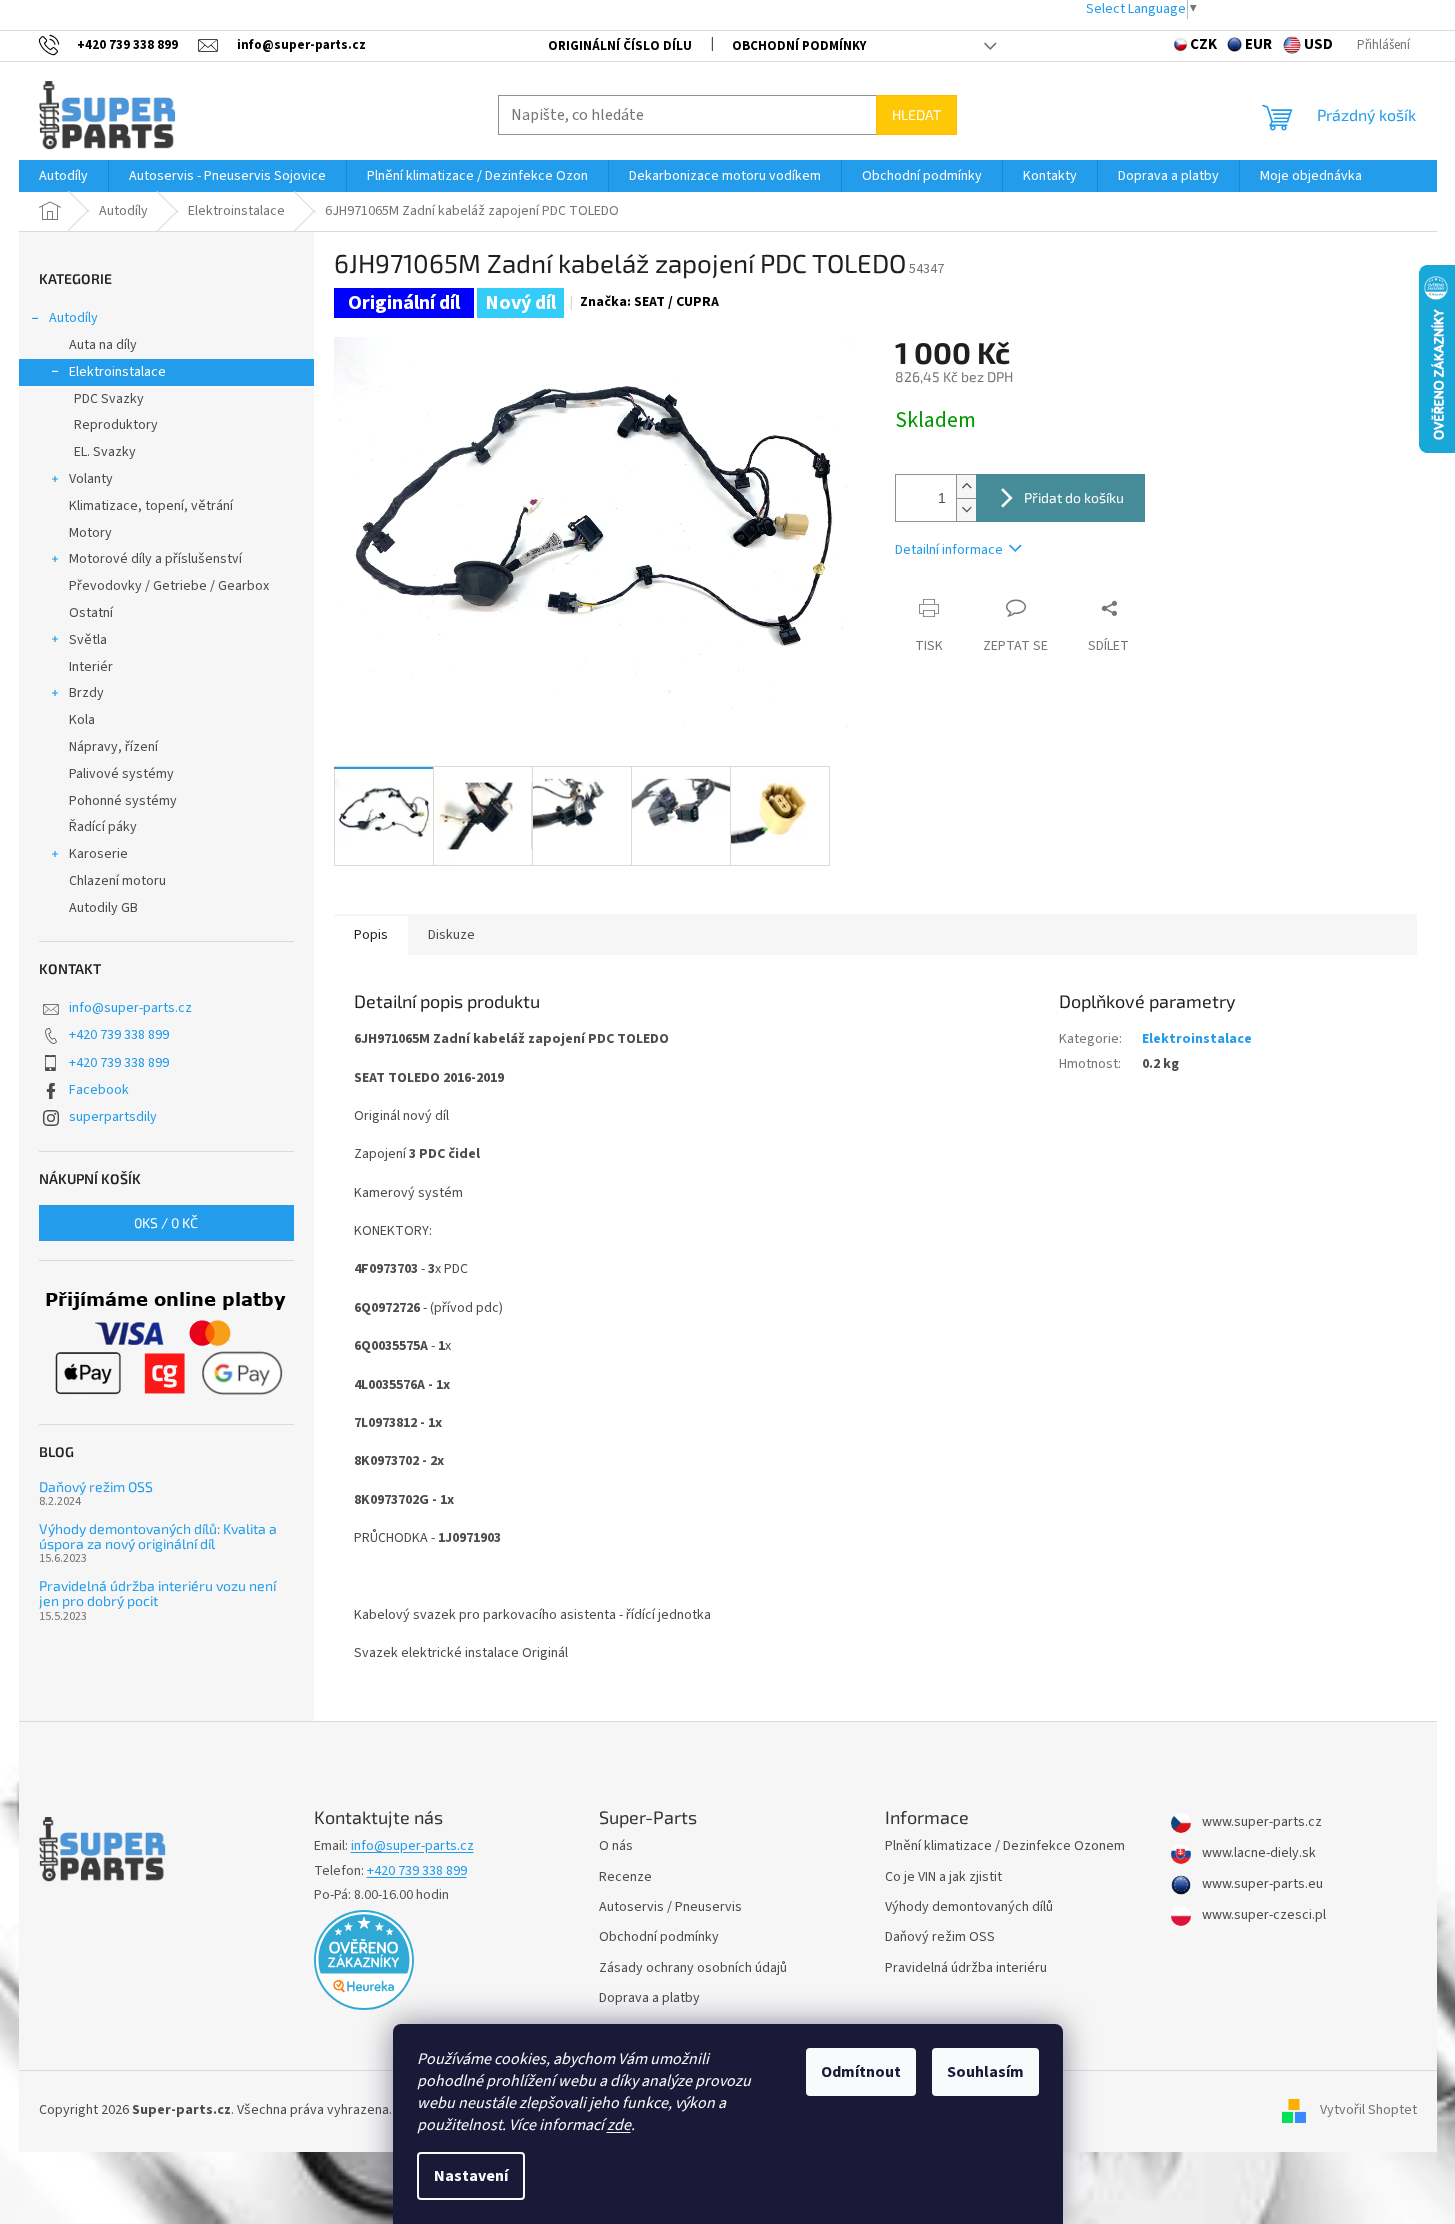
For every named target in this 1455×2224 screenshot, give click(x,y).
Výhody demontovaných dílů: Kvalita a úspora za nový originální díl (158, 1536)
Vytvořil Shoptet (1368, 2111)
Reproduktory (116, 425)
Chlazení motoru (117, 881)
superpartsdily (113, 1117)
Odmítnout (861, 2072)
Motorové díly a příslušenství (155, 559)
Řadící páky (103, 827)
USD (1318, 44)
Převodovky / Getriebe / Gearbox (169, 586)
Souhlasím (985, 2072)
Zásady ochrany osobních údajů (693, 1968)
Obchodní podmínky (799, 46)
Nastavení (471, 2176)
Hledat (916, 114)
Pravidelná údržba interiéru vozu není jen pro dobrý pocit (157, 1593)
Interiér (91, 667)
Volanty (91, 479)
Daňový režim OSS (96, 1486)
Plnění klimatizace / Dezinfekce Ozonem (1005, 1846)
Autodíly (73, 318)
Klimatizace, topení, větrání (151, 506)
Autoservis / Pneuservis (670, 1907)
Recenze (625, 1877)
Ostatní (91, 613)
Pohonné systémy (123, 801)
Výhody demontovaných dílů (969, 1907)
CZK (1203, 44)
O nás (616, 1846)
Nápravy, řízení (113, 747)
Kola (82, 720)
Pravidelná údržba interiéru (966, 1968)
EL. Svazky (105, 452)
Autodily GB (103, 908)
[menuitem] (63, 176)
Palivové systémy (121, 774)
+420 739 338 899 (119, 1035)
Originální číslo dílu (620, 46)
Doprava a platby (649, 1998)
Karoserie (98, 854)
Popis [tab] (371, 935)
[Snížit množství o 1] (966, 509)
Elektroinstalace (117, 372)
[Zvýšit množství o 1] (966, 486)
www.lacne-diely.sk (1257, 1853)
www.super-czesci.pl (1262, 1915)
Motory (90, 533)
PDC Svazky (109, 399)
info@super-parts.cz (130, 1008)
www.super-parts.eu (1261, 1884)
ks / (166, 1222)
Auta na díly (103, 345)
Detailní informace (949, 550)
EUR (1258, 44)
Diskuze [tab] (451, 935)
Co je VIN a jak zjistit (943, 1877)
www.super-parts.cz (1260, 1822)
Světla (88, 640)
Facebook (99, 1090)
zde (619, 2125)
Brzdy (86, 693)
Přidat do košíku (1074, 497)
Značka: (649, 302)
